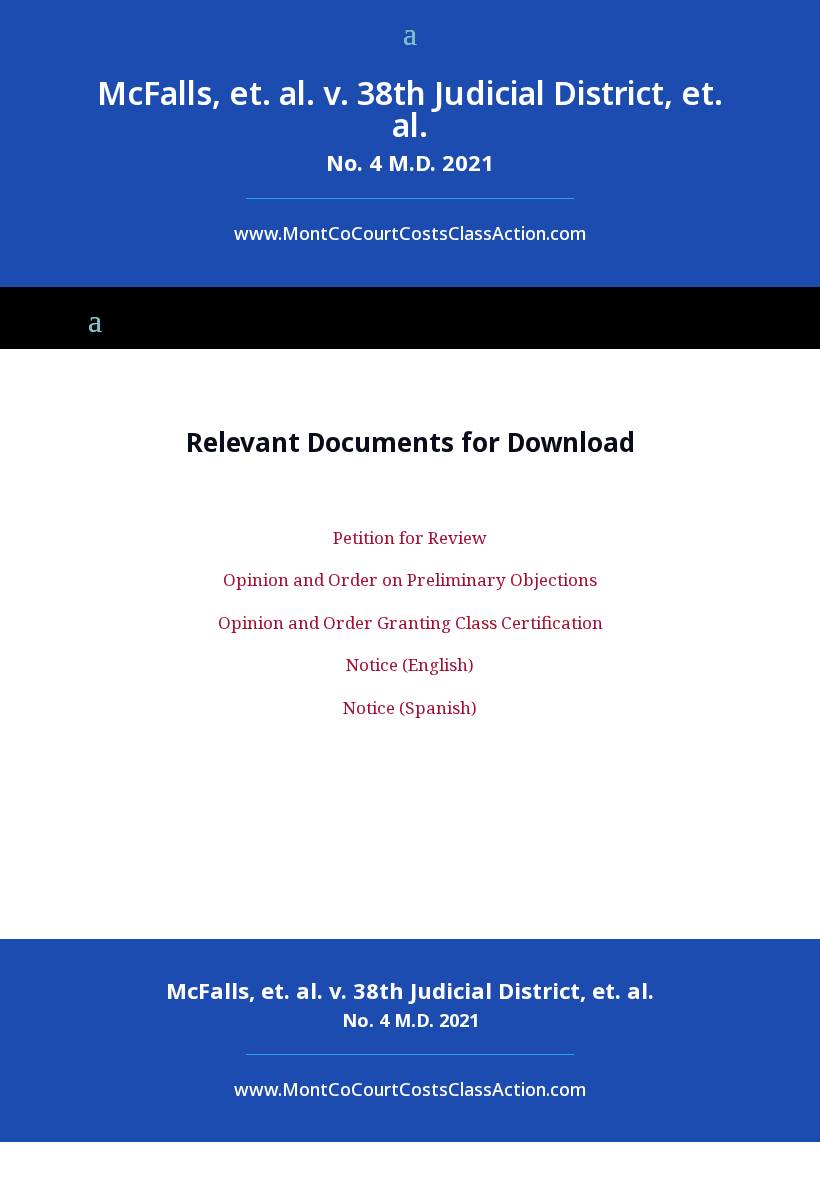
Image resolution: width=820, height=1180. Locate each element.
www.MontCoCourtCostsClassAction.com (410, 233)
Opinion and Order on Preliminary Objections (410, 579)
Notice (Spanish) (410, 707)
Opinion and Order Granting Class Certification (410, 622)
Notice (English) (410, 664)
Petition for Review (410, 537)
